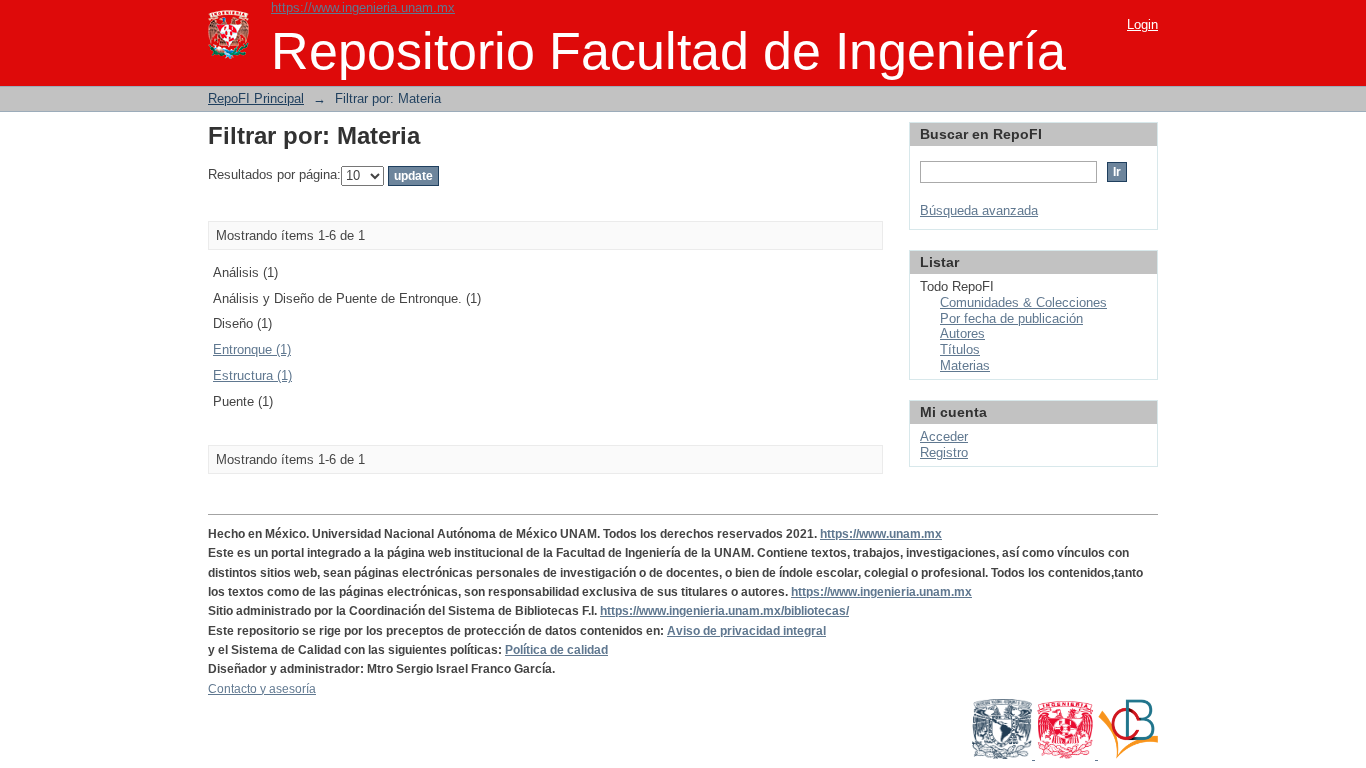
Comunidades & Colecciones (1023, 302)
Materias (965, 365)
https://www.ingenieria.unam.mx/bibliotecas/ (724, 611)
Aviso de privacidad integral (746, 631)
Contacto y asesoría (262, 689)
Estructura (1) (252, 375)
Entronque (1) (252, 349)
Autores (962, 333)
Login (1142, 24)
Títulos (960, 349)
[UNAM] (1003, 755)
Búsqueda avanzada (979, 210)
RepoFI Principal (256, 98)
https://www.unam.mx (881, 534)
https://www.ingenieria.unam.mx (363, 7)
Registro (944, 452)
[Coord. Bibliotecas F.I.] (1128, 755)
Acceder (944, 436)
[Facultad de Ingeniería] (1066, 755)
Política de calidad (556, 650)
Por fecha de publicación (1011, 318)
